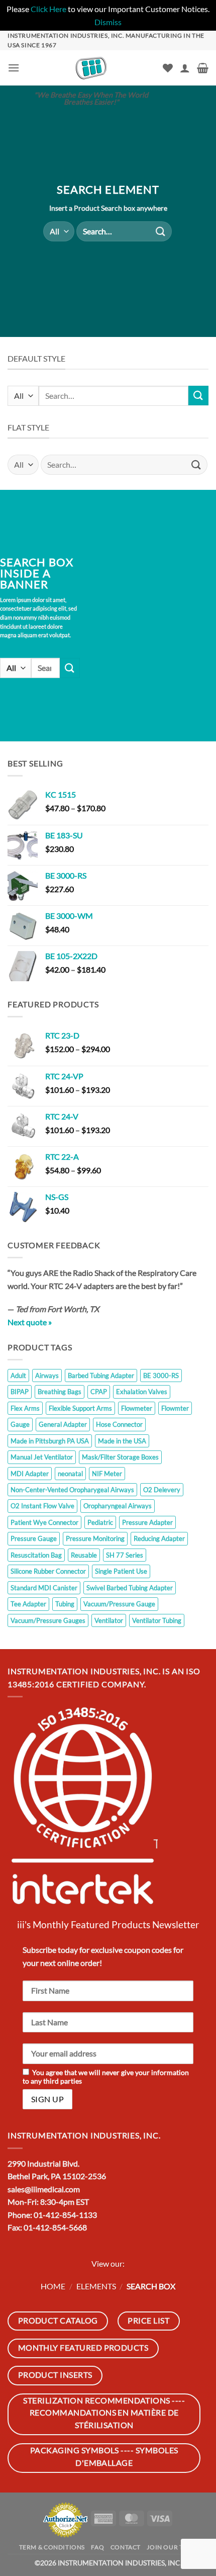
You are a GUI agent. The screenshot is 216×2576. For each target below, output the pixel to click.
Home (53, 2286)
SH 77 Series (125, 1555)
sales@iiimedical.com (44, 2189)
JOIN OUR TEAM (172, 2547)
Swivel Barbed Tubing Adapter (130, 1588)
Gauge (20, 1424)
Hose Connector (119, 1424)
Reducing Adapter (159, 1538)
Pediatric (100, 1522)
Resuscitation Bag (36, 1555)
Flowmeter (137, 1408)
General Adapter (63, 1424)
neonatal (70, 1474)
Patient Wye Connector (44, 1522)
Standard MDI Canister (44, 1588)
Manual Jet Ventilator (42, 1457)
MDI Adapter (30, 1474)
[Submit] (161, 231)
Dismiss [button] (108, 22)
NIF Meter (107, 1474)
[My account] (185, 68)
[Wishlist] (168, 68)
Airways (47, 1376)
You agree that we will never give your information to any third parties (106, 2077)
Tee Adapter (28, 1604)
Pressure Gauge (34, 1538)
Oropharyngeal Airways (118, 1506)
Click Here (48, 9)
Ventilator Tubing (157, 1620)
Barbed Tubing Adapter (101, 1376)
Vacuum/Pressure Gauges (48, 1620)
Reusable (84, 1555)
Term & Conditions (52, 2547)
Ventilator (109, 1620)
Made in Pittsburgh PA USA (50, 1441)
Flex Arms (25, 1408)
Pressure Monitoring (95, 1538)
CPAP (99, 1392)
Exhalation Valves (142, 1392)
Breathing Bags (60, 1392)
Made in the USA (122, 1441)
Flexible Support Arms (80, 1408)
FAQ (97, 2547)
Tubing (65, 1604)
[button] (14, 68)
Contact (126, 2547)
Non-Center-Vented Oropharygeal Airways (72, 1490)
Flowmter (175, 1408)
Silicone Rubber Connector (48, 1571)
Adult (18, 1376)
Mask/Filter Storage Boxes (120, 1457)
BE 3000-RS (161, 1376)
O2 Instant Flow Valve (42, 1506)
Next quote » (30, 1322)
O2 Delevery (162, 1490)
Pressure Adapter (147, 1522)
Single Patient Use (121, 1571)
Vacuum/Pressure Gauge (119, 1604)
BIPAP (20, 1392)
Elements (96, 2286)
